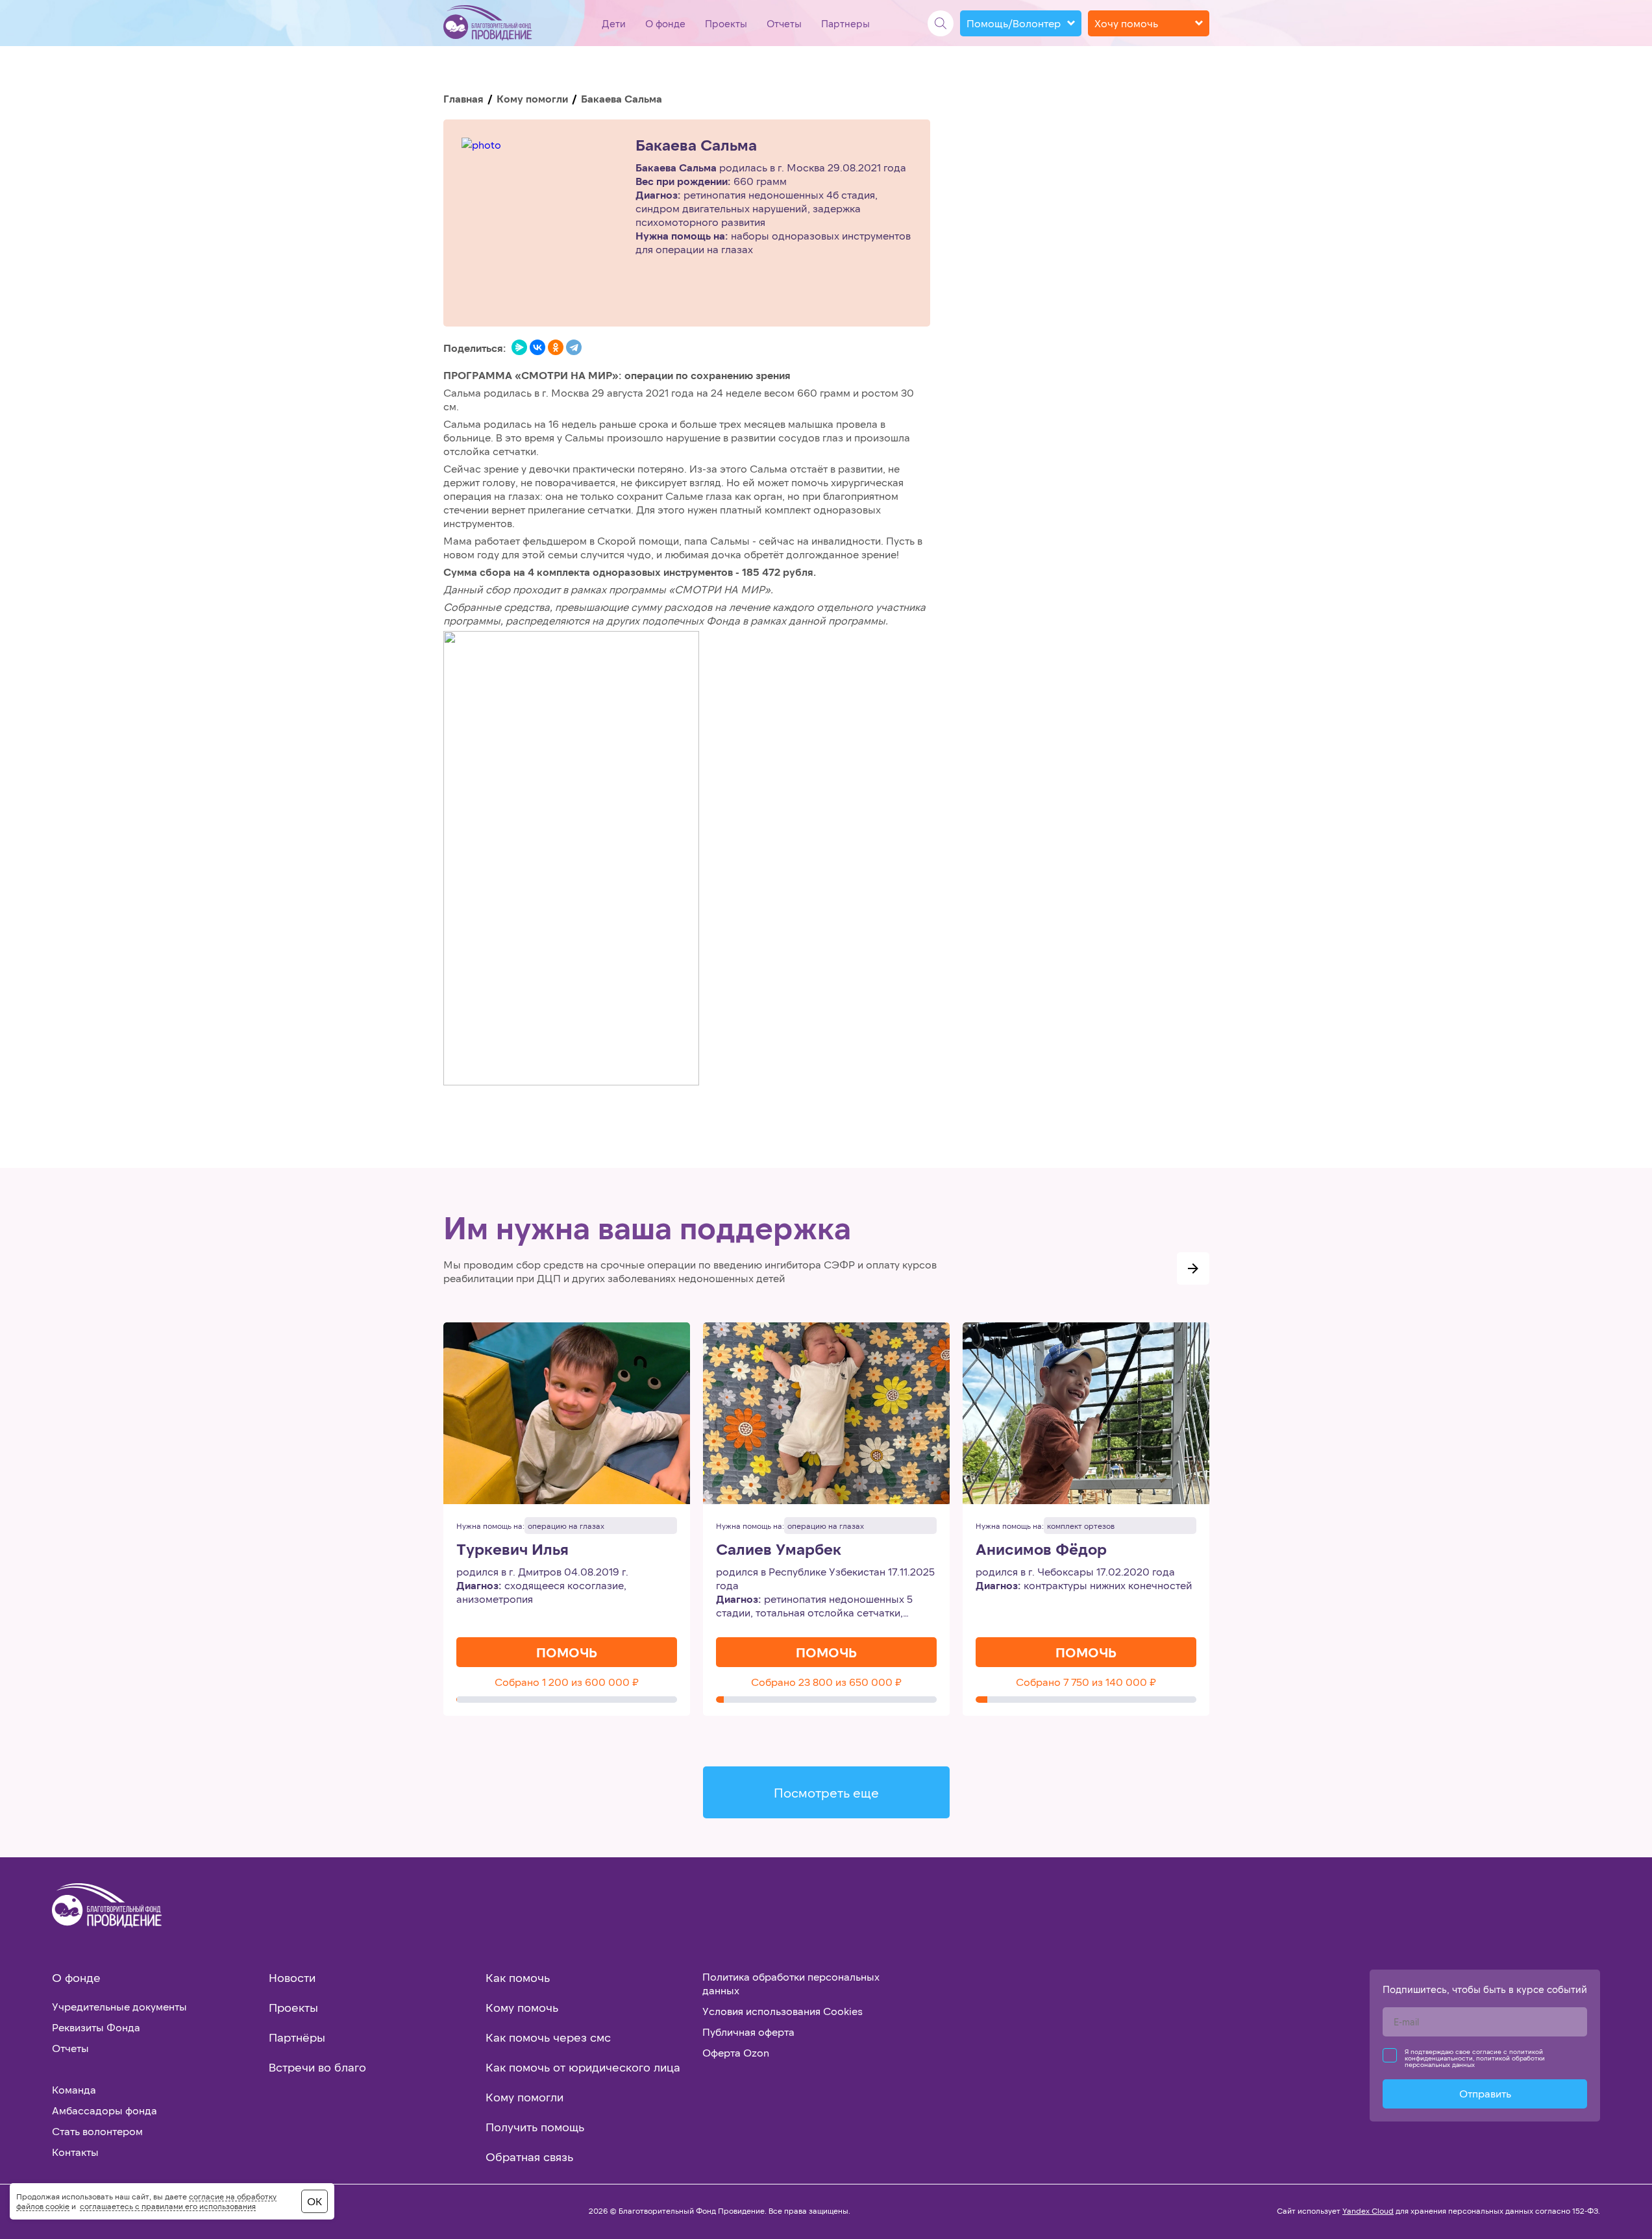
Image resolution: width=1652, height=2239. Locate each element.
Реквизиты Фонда (96, 2027)
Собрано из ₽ (567, 1682)
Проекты (726, 23)
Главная (463, 98)
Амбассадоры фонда (105, 2110)
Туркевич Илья (512, 1549)
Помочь (567, 1652)
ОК (314, 2201)
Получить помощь (535, 2127)
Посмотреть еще (826, 1792)
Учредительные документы (119, 2006)
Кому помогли (532, 98)
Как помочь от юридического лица (583, 2067)
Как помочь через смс (548, 2037)
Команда (74, 2089)
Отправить (1485, 2093)
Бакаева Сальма (696, 145)
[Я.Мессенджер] (519, 347)
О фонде (665, 23)
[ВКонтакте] (537, 347)
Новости (292, 1977)
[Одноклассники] (556, 347)
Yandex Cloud (1368, 2210)
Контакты (75, 2152)
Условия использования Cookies (783, 2011)
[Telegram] (574, 347)
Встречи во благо (317, 2067)
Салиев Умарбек (779, 1549)
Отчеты (784, 23)
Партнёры (297, 2037)
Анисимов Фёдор (1041, 1549)
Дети (614, 23)
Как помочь (518, 1977)
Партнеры (845, 23)
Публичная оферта (748, 2032)
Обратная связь (529, 2157)
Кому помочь (522, 2007)
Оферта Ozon (736, 2052)
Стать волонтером (97, 2131)
